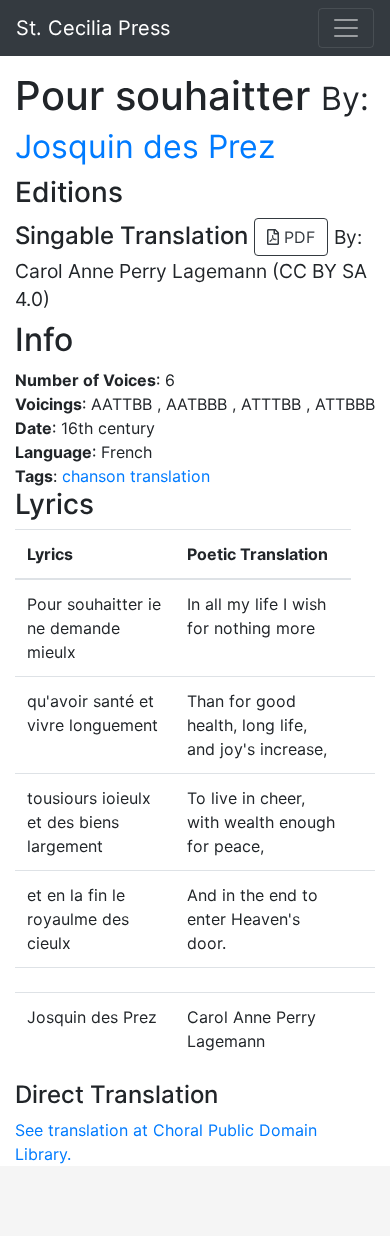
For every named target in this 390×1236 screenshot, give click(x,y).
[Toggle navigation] (346, 28)
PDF (297, 237)
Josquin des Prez (145, 146)
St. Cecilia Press (93, 28)
